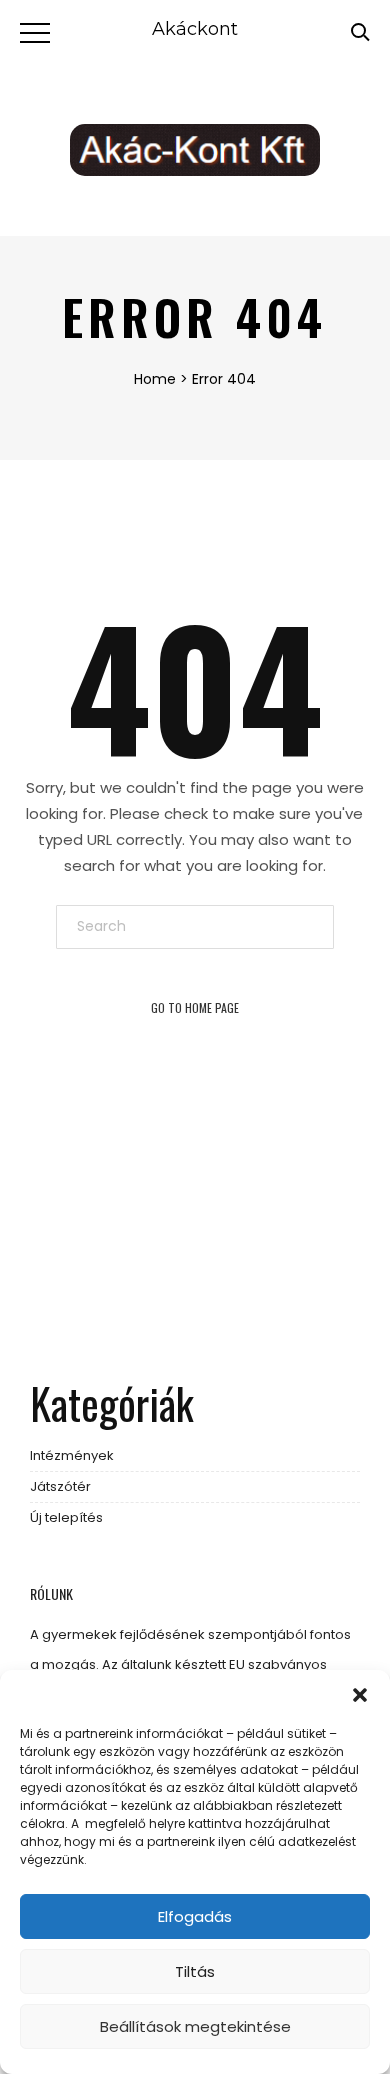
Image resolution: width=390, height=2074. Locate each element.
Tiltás (195, 1971)
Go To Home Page (195, 1007)
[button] (360, 1695)
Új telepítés (66, 1517)
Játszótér (60, 1486)
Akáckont (195, 29)
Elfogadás (195, 1916)
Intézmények (72, 1455)
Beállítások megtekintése (195, 2026)
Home (155, 379)
